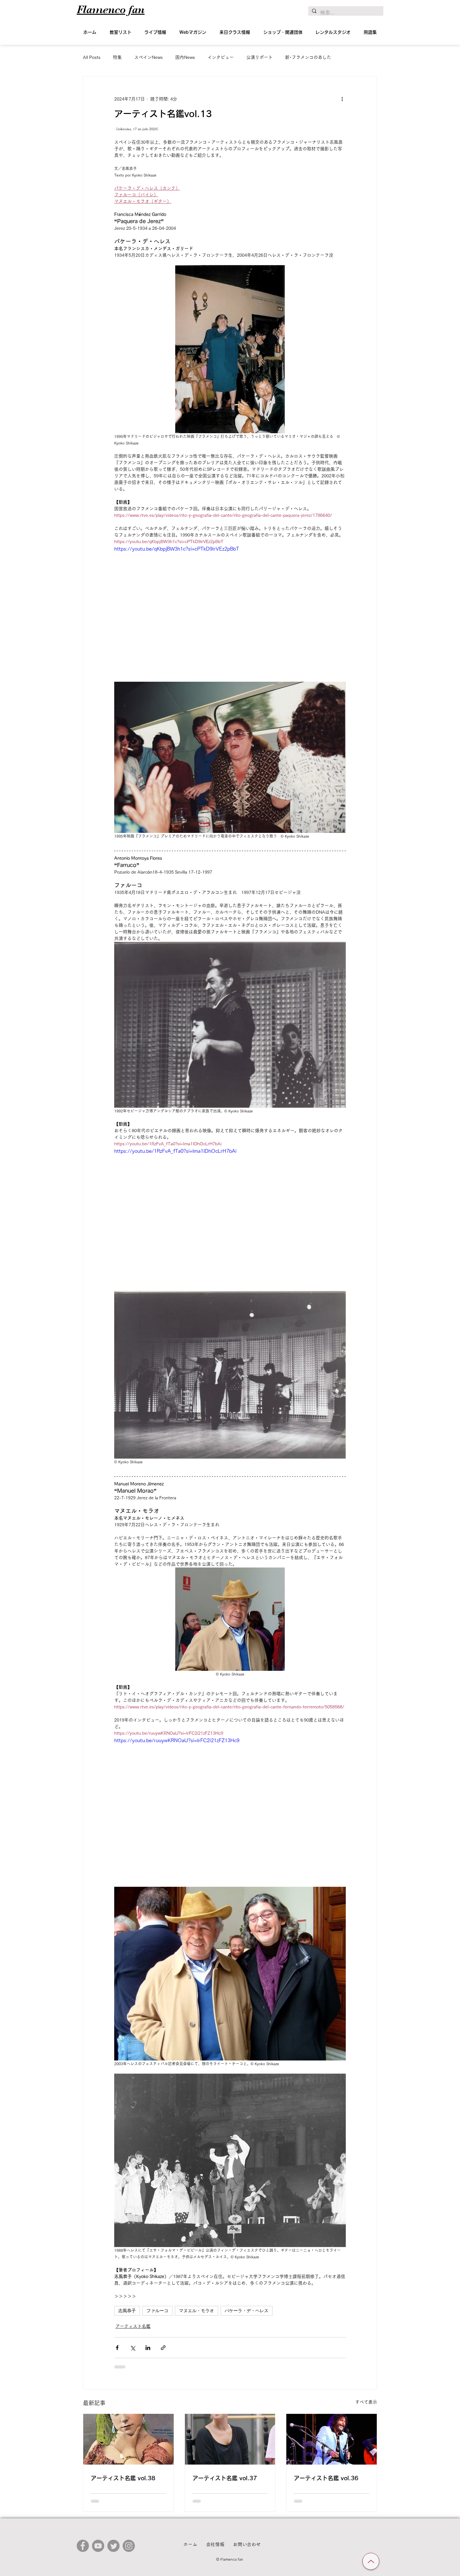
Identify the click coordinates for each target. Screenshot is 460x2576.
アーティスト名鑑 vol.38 (123, 2478)
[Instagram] (129, 2546)
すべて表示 (366, 2402)
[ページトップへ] (371, 2561)
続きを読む (296, 57)
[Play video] (230, 610)
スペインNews (148, 57)
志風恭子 (127, 2311)
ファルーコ (157, 2311)
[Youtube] (98, 2546)
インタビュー (221, 57)
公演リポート (259, 57)
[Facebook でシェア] (117, 2348)
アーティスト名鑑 (133, 2326)
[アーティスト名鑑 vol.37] (230, 2439)
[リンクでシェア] (163, 2348)
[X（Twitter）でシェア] (133, 2348)
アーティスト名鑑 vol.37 (225, 2478)
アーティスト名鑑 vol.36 (326, 2478)
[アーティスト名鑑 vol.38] (128, 2439)
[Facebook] (83, 2546)
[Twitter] (113, 2546)
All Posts (92, 57)
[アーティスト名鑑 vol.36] (332, 2439)
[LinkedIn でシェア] (148, 2348)
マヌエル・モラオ (197, 2311)
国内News (185, 57)
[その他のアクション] (342, 99)
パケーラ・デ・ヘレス (247, 2311)
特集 (117, 57)
